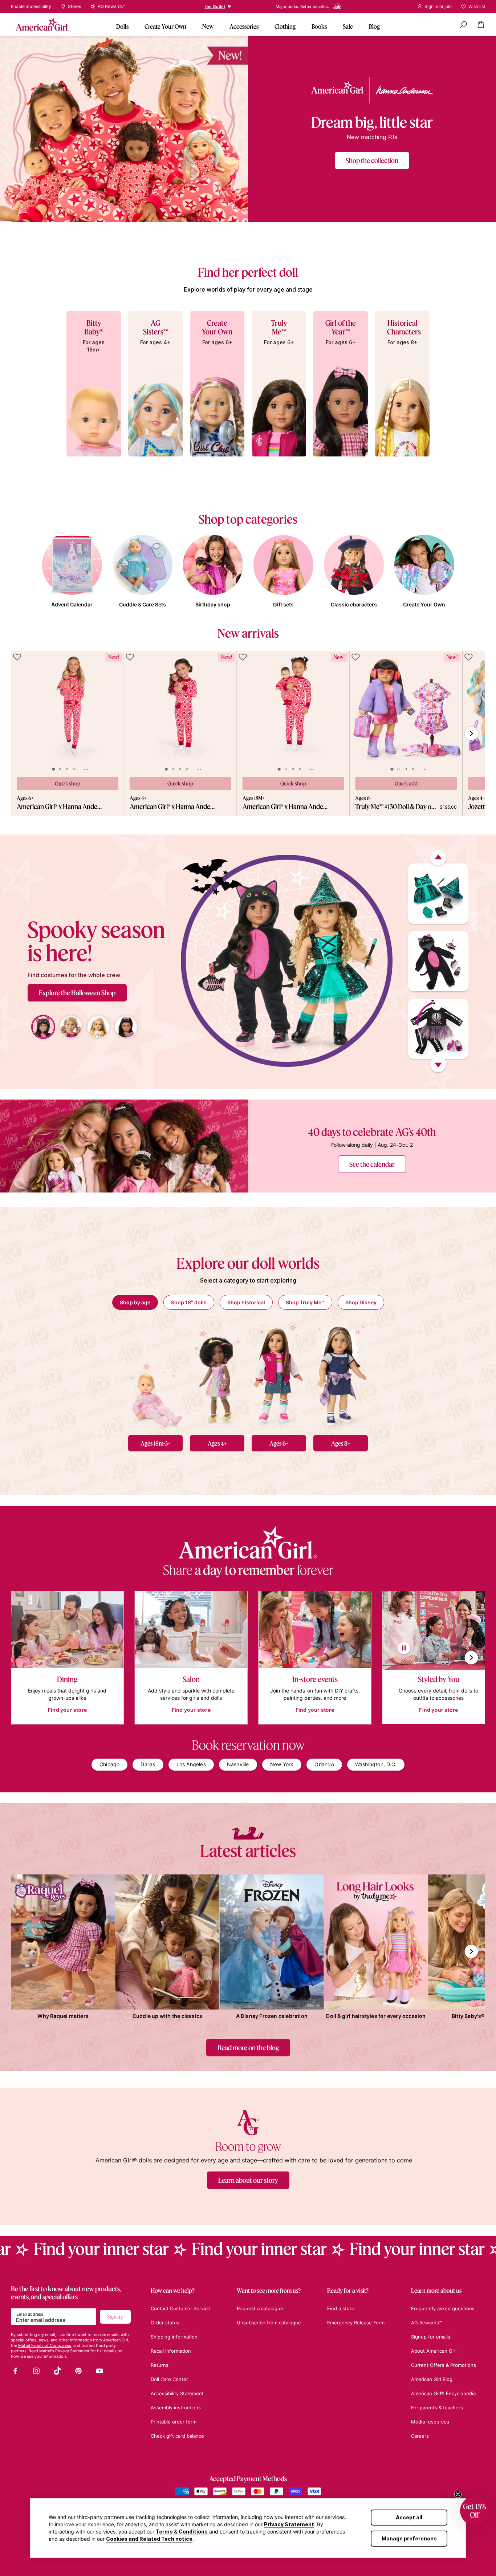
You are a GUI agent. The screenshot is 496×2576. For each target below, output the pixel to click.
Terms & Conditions (182, 2532)
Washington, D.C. (376, 1764)
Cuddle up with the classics (167, 2016)
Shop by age (135, 1302)
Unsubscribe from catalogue (269, 2323)
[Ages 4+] (217, 1375)
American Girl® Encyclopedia (443, 2393)
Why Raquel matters (63, 2016)
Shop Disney (361, 1302)
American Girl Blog (432, 2379)
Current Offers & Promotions (444, 2365)
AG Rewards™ (426, 2323)
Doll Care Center (169, 2379)
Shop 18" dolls (189, 1302)
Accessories (244, 26)
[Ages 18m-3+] (155, 1375)
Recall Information (171, 2351)
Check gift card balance (177, 2436)
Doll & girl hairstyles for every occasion (376, 2016)
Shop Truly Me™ (305, 1302)
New (208, 26)
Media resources (430, 2422)
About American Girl (434, 2351)
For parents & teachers (437, 2408)
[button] (474, 2511)
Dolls (122, 26)
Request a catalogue (260, 2308)
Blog (374, 26)
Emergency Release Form (356, 2323)
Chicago (109, 1764)
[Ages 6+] (279, 1375)
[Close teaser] (458, 2494)
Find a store (312, 7)
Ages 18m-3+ (156, 1443)
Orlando (324, 1764)
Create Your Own (165, 26)
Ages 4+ (217, 1443)
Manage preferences (409, 2538)
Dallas (148, 1764)
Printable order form (174, 2422)
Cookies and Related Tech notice (149, 2539)
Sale (348, 26)
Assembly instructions (176, 2408)
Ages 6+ (279, 1443)
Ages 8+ (341, 1443)
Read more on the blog (248, 2048)
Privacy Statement (289, 2524)
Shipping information (174, 2337)
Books (319, 26)
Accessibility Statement (177, 2393)
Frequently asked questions (443, 2308)
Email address (30, 2314)
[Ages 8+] (341, 1375)
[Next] (438, 1065)
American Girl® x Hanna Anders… (60, 806)
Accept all (409, 2517)
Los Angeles (191, 1764)
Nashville (238, 1764)
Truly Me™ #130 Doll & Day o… (395, 806)
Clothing (285, 26)
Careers (420, 2436)
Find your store (67, 1710)
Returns (160, 2365)
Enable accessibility (31, 7)
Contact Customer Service (180, 2308)
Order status (165, 2323)
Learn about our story (248, 2180)
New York (282, 1764)
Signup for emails (431, 2337)
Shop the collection (372, 161)
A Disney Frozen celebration (272, 2016)
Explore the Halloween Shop (77, 993)
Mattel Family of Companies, (45, 2345)
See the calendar (372, 1164)
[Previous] (438, 858)
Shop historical (246, 1302)
